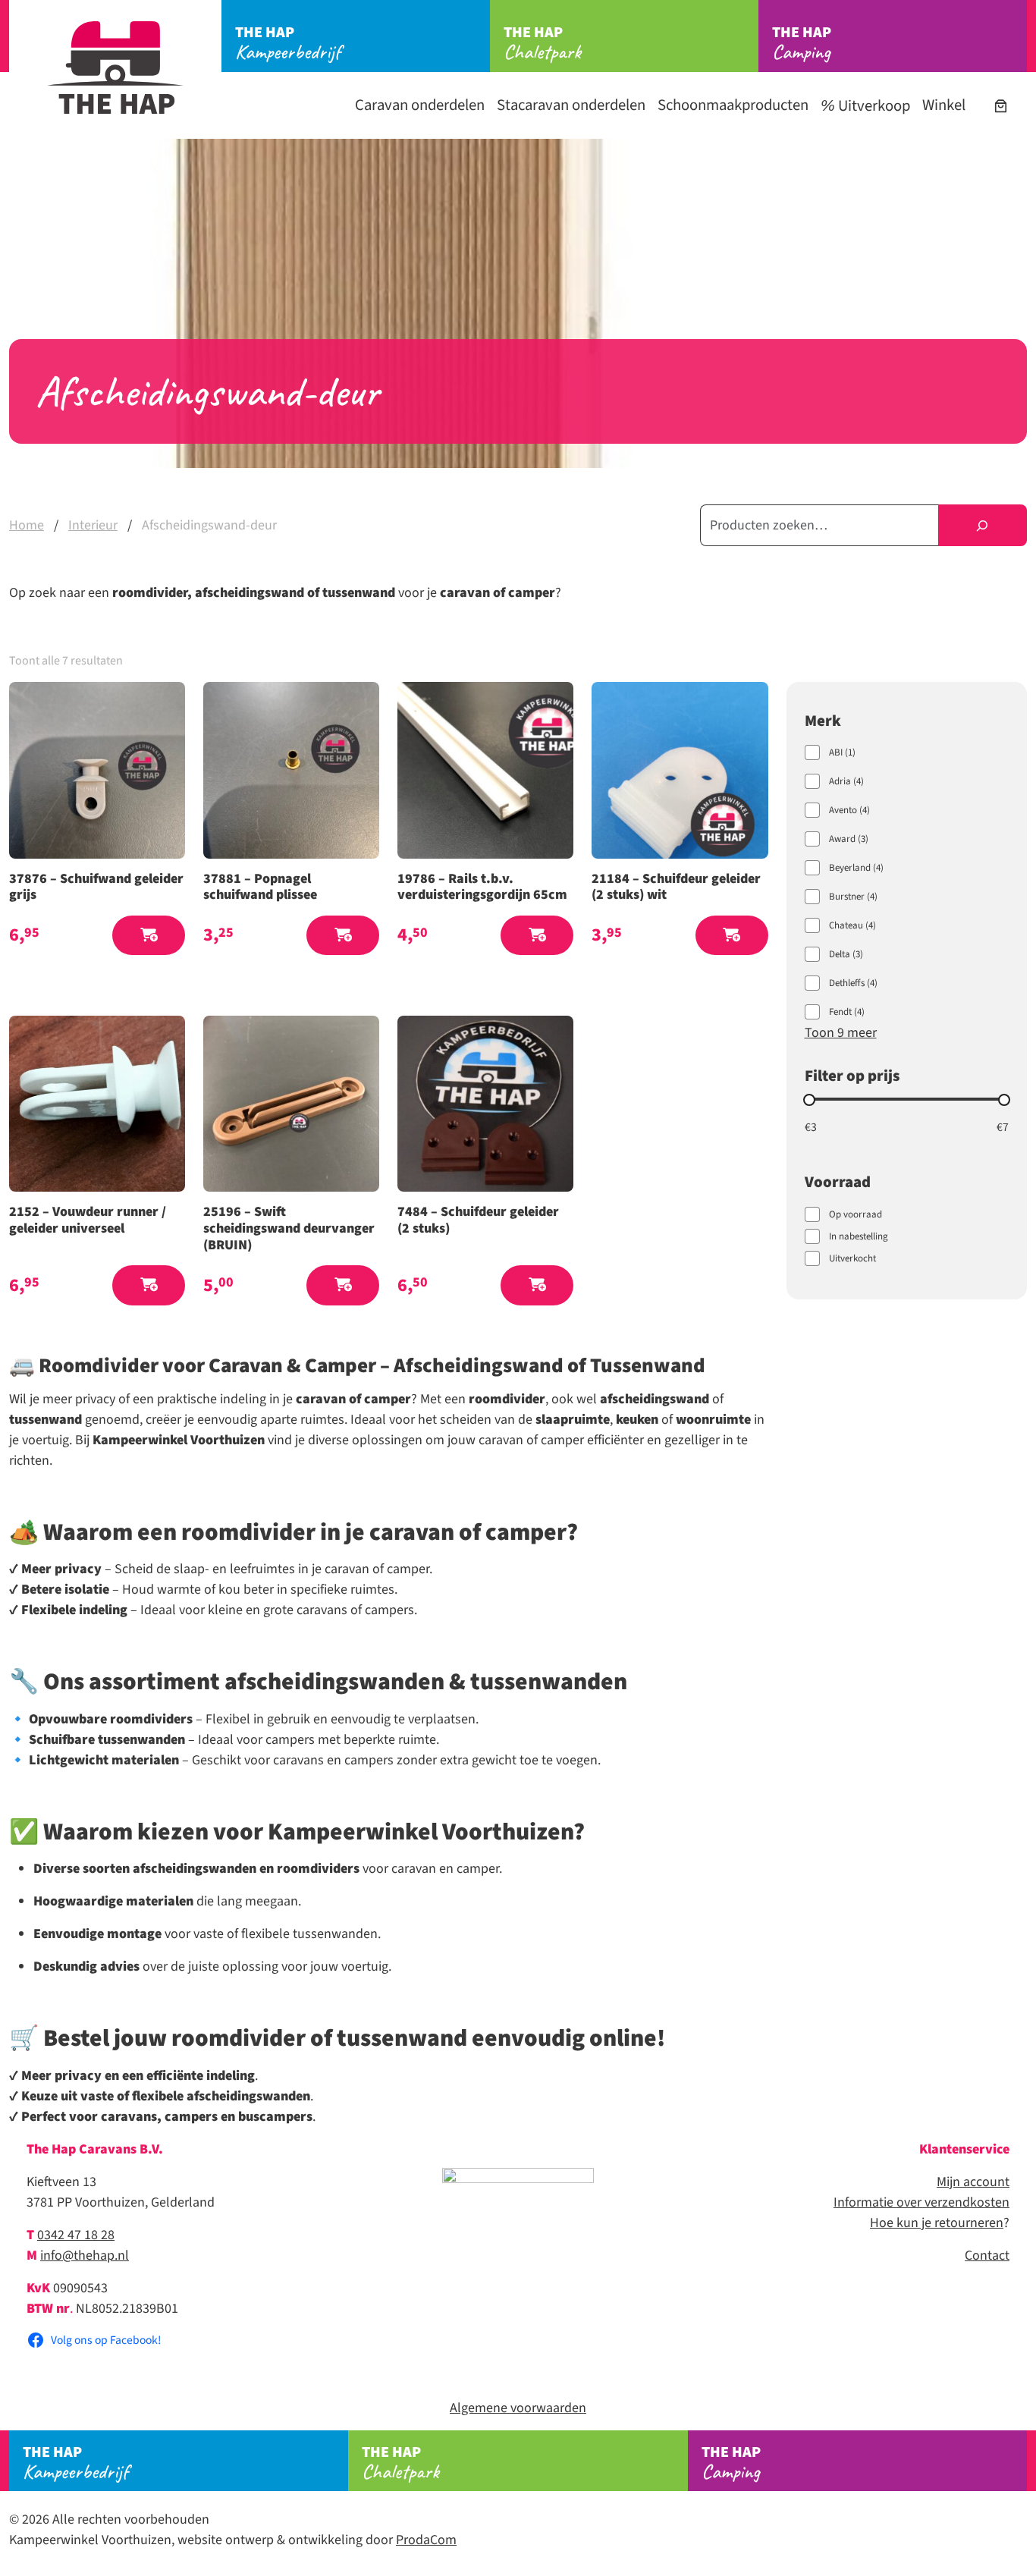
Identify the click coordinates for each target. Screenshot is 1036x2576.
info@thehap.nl (85, 2256)
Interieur (93, 525)
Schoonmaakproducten (733, 105)
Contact (987, 2256)
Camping (802, 43)
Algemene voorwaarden (518, 2408)
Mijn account (973, 2182)
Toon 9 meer (841, 1033)
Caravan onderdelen (420, 105)
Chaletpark (542, 43)
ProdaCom (426, 2540)
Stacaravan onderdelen (571, 105)
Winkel (944, 105)
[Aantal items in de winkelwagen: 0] (1001, 106)
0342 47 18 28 (76, 2235)
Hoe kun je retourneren (937, 2223)
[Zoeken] (983, 525)
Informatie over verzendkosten (921, 2202)
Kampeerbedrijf (288, 43)
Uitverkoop (873, 106)
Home (27, 525)
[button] (149, 936)
